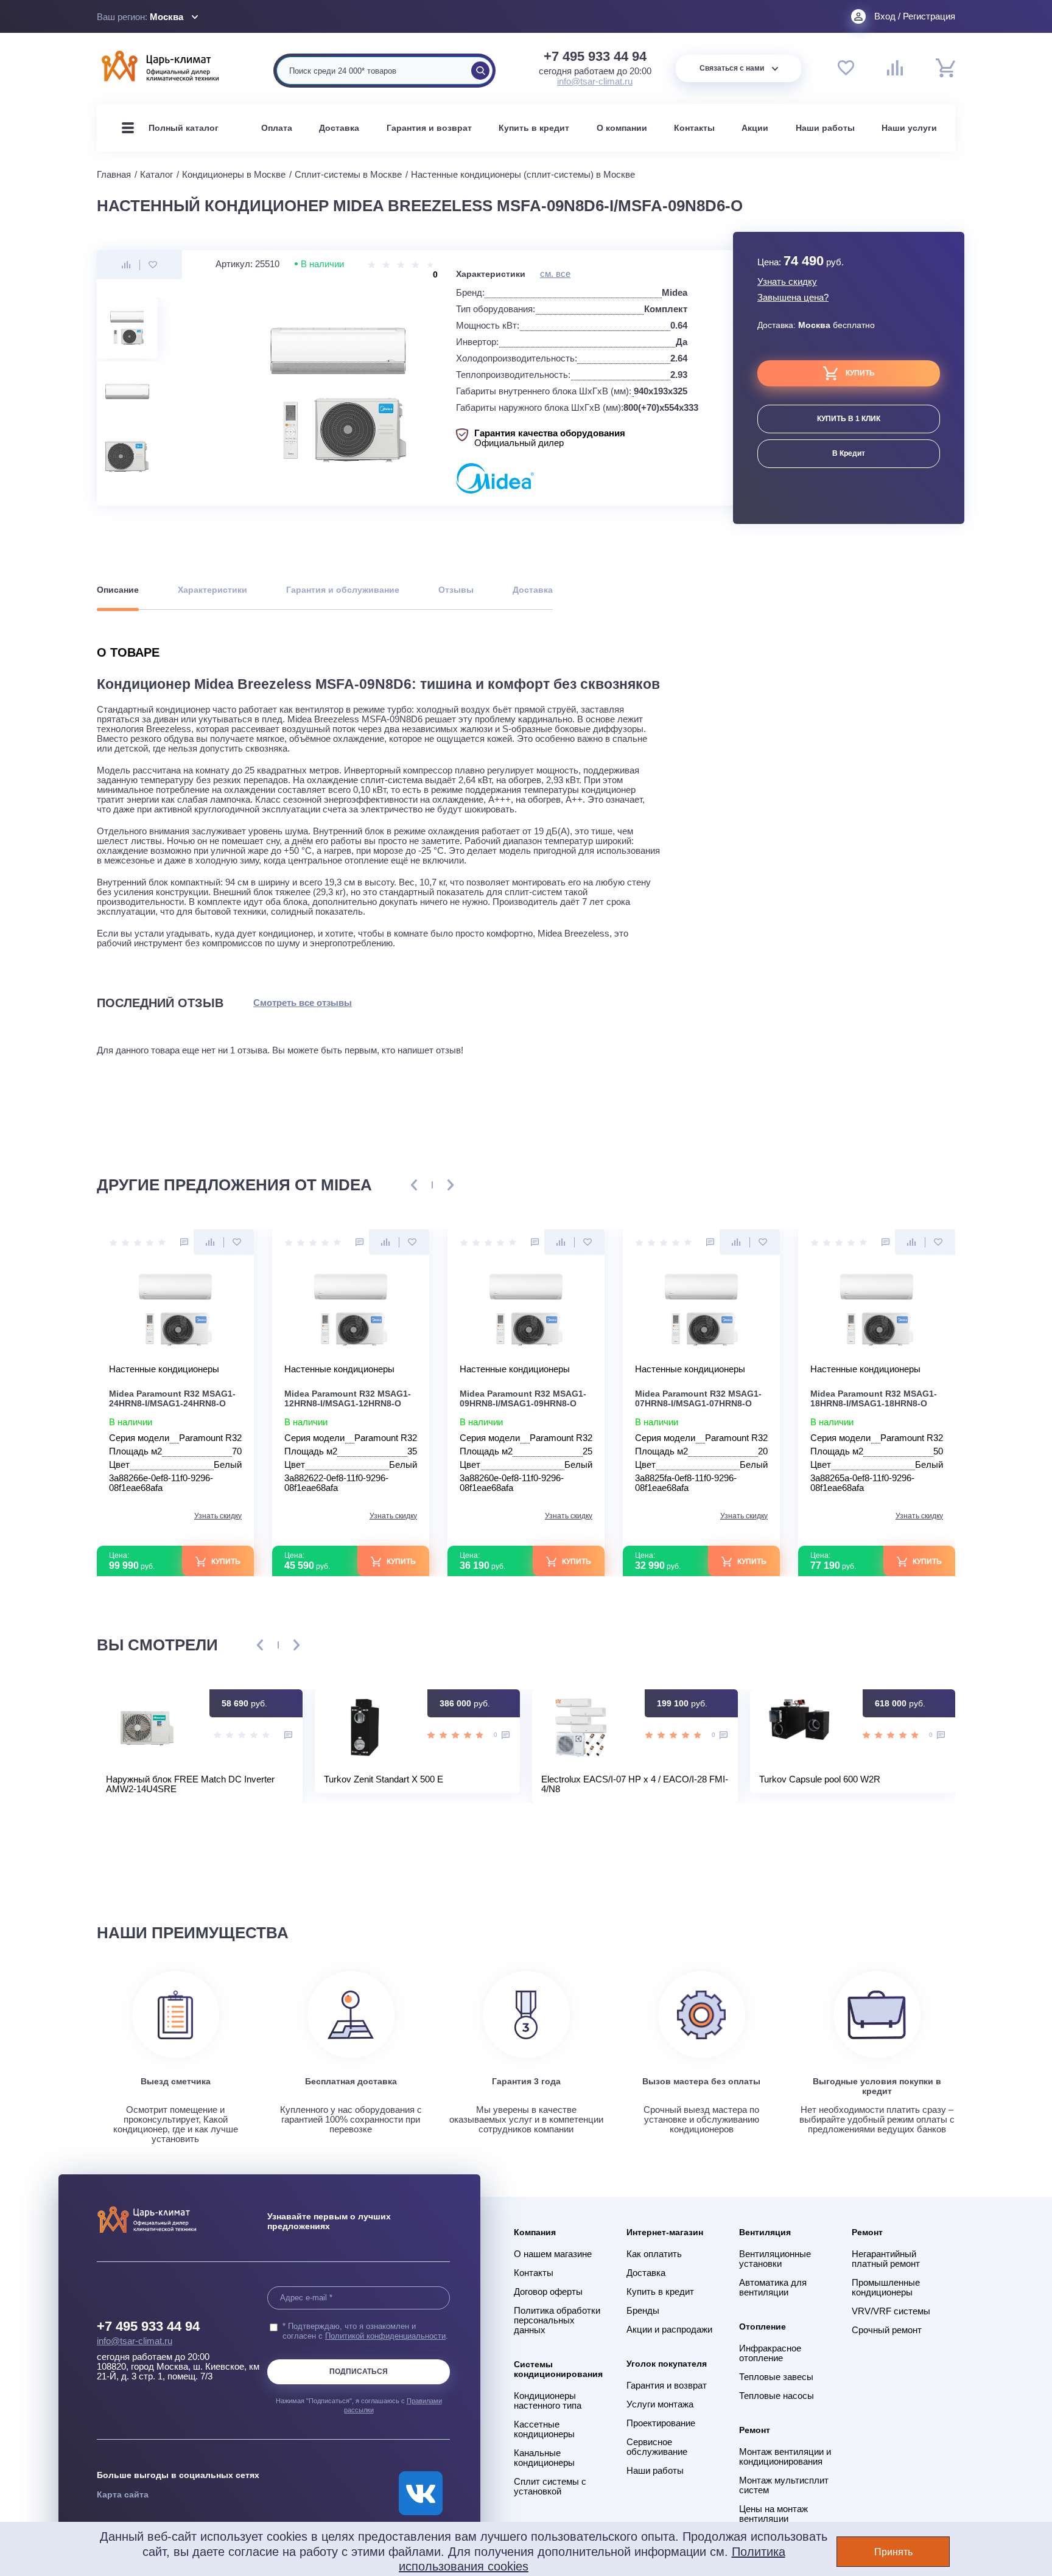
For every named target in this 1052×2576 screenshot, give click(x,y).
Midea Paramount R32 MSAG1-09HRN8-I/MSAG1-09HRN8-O (523, 1398)
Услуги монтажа (660, 2404)
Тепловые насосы (777, 2396)
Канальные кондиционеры (544, 2458)
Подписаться (359, 2372)
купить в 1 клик (849, 419)
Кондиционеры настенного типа (548, 2401)
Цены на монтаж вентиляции (773, 2514)
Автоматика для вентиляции (773, 2288)
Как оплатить (654, 2254)
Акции (755, 128)
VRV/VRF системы (891, 2311)
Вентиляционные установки (775, 2259)
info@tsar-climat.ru (595, 81)
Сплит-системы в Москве (348, 174)
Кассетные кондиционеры (544, 2429)
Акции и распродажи (669, 2330)
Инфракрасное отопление (770, 2353)
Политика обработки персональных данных (557, 2320)
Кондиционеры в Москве (234, 174)
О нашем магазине (553, 2254)
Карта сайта (123, 2494)
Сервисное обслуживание (657, 2447)
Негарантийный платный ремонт (886, 2259)
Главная (114, 174)
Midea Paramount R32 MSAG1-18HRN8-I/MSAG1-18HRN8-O (874, 1398)
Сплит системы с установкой (550, 2487)
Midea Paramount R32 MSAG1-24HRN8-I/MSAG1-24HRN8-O (172, 1398)
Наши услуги (909, 128)
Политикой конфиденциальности (385, 2336)
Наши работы (825, 128)
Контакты (694, 128)
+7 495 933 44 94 (595, 57)
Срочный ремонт (887, 2330)
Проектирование (661, 2423)
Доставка (339, 128)
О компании (622, 128)
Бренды (643, 2311)
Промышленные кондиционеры (886, 2288)
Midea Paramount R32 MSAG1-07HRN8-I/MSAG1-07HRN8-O (698, 1398)
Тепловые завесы (776, 2377)
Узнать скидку (787, 282)
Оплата (277, 128)
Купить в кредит (534, 128)
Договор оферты (548, 2292)
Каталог (156, 174)
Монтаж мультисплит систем (784, 2485)
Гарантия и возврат (429, 128)
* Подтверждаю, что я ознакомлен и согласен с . (365, 2331)
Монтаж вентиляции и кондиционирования (785, 2457)
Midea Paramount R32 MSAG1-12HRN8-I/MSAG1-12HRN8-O (348, 1398)
